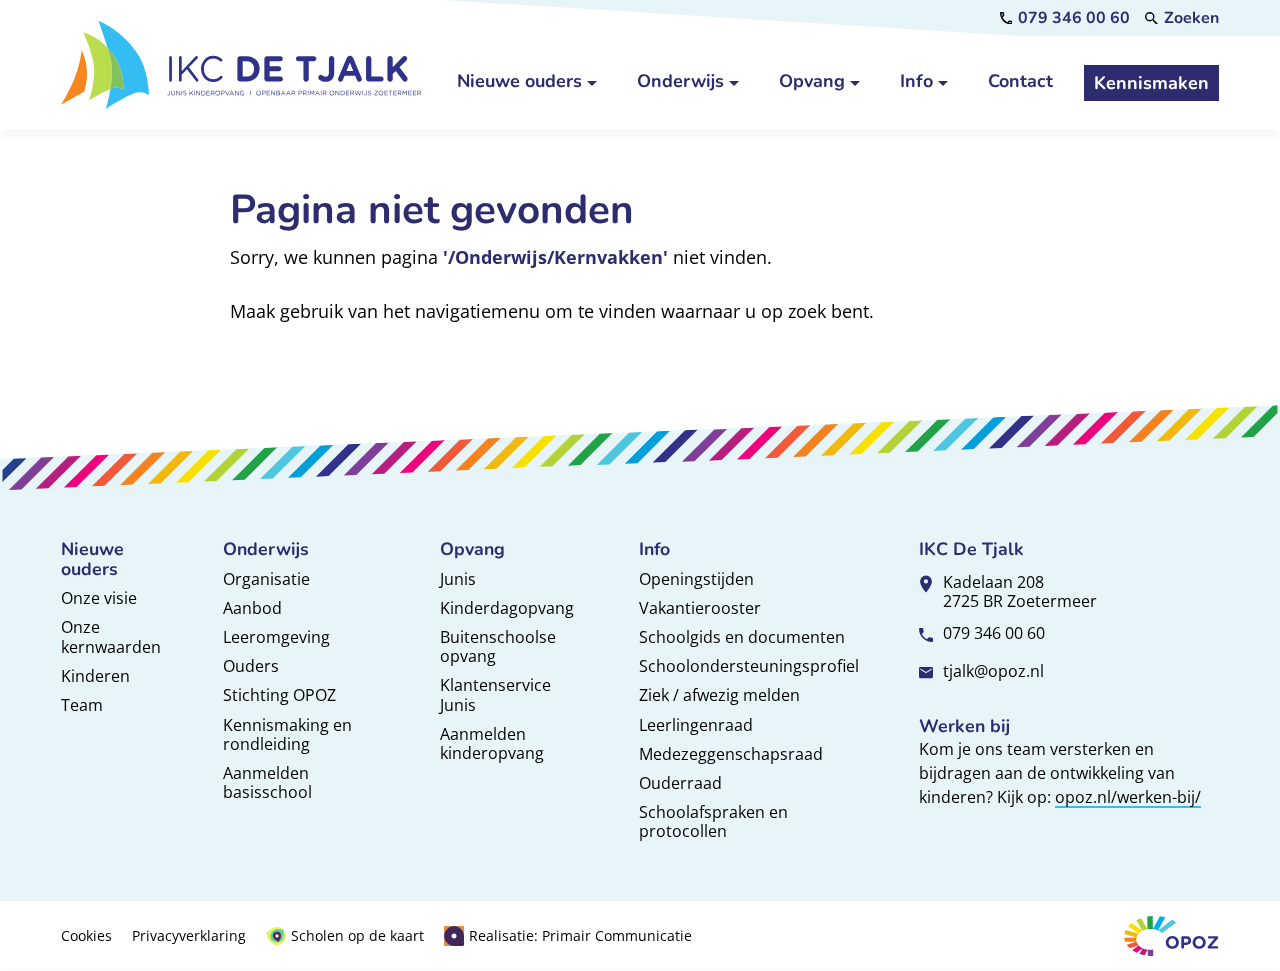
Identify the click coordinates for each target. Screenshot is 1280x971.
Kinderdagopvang (507, 608)
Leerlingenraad (696, 725)
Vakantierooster (700, 608)
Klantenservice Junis (495, 694)
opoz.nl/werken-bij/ (1128, 797)
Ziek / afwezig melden (719, 695)
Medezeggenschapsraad (731, 754)
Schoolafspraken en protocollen (713, 821)
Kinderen (95, 676)
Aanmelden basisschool (267, 782)
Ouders (251, 666)
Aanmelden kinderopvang (492, 743)
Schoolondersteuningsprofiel (749, 666)
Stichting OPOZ (279, 695)
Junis (458, 579)
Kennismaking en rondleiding (287, 734)
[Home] (241, 64)
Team (82, 705)
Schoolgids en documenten (742, 637)
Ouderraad (680, 783)
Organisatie (266, 579)
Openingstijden (696, 579)
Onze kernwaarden (111, 636)
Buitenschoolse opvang (498, 646)
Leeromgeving (276, 637)
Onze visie (99, 598)
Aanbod (252, 608)
